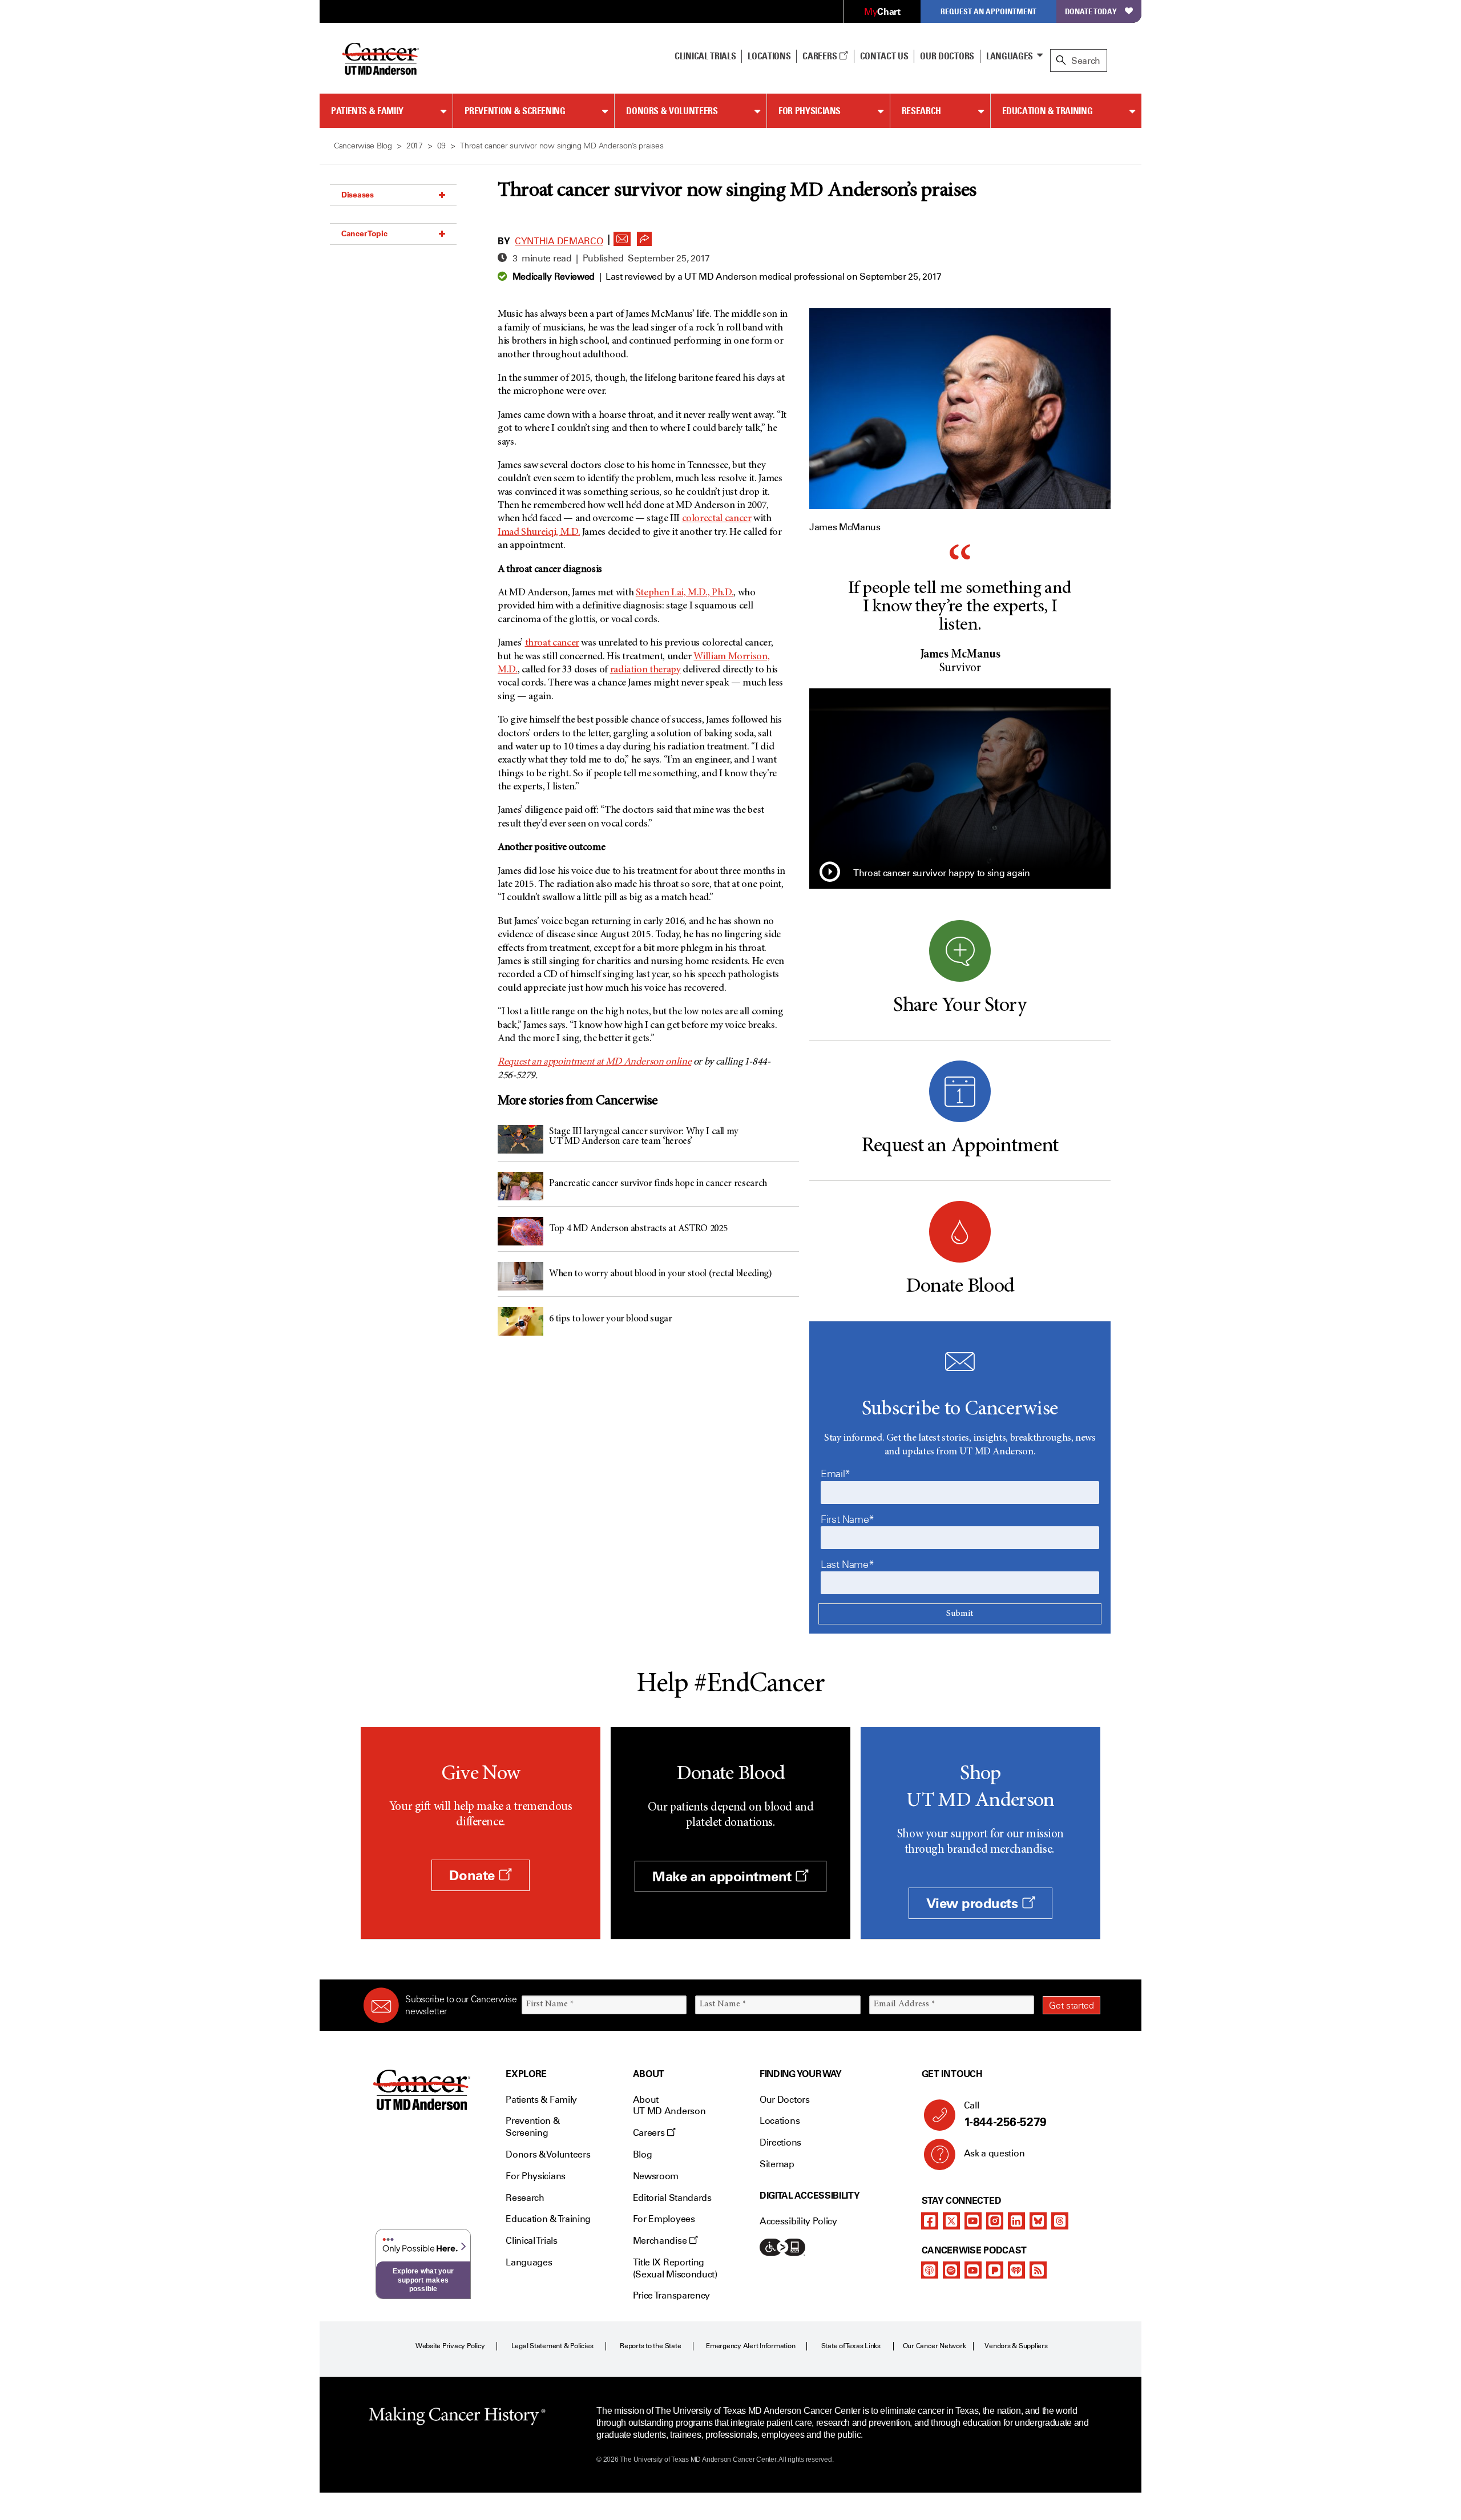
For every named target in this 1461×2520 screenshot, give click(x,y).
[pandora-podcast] (995, 2270)
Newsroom (656, 2176)
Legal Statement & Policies (552, 2346)
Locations (780, 2121)
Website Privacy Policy (450, 2346)
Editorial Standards (672, 2198)
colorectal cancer (717, 519)
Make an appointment (724, 1876)
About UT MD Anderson (669, 2106)
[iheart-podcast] (1016, 2270)
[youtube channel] (973, 2221)
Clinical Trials (705, 56)
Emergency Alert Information (751, 2346)
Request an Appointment (988, 11)
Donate (474, 1875)
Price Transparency (671, 2295)
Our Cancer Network (935, 2346)
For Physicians (810, 111)
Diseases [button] (358, 195)
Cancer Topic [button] (364, 233)
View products (974, 1903)
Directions (780, 2142)
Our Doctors (947, 56)
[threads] (1060, 2221)
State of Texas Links (851, 2346)
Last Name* (847, 1565)
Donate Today (1091, 11)
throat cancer (552, 643)
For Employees (664, 2219)
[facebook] (930, 2221)
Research (921, 111)
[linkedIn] (1016, 2221)
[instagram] (995, 2221)
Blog (643, 2154)
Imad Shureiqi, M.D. (539, 533)
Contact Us (884, 56)
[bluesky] (1038, 2221)
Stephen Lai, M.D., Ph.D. (685, 593)
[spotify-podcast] (951, 2270)
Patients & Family (367, 111)
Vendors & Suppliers (1016, 2346)
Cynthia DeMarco (559, 241)
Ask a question (994, 2153)
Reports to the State (650, 2346)
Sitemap (777, 2164)
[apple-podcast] (930, 2270)
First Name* (847, 1519)
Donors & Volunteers (672, 111)
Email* (836, 1474)
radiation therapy (645, 670)
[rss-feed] (1038, 2270)
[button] (622, 236)
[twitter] (951, 2221)
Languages (1010, 56)
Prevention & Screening (515, 111)
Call (1005, 2114)
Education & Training (1048, 111)
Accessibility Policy (798, 2221)
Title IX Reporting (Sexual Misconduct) (675, 2268)
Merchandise (661, 2241)
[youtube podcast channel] (973, 2270)
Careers (820, 56)
